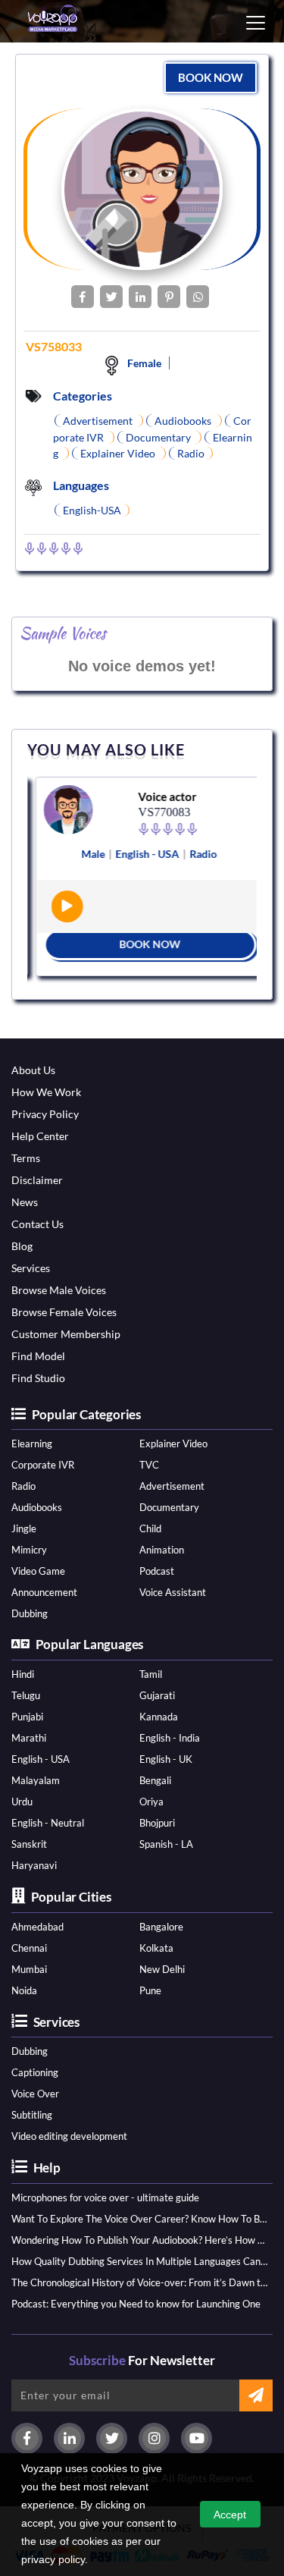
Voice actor (162, 796)
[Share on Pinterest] (169, 297)
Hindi (23, 1674)
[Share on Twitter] (111, 297)
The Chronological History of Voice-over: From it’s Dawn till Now (139, 2282)
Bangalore (161, 1927)
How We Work (46, 1092)
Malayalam (36, 1780)
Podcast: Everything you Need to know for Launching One (136, 2304)
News (25, 1202)
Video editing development (69, 2136)
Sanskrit (29, 1844)
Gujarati (157, 1695)
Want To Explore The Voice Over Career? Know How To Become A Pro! (139, 2219)
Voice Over (35, 2094)
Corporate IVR (43, 1465)
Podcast (157, 1571)
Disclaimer (37, 1180)
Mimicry (29, 1550)
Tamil (151, 1674)
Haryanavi (34, 1865)
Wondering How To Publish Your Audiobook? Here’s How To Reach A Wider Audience (139, 2240)
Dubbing (30, 1613)
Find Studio (38, 1378)
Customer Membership (66, 1334)
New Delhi (162, 1969)
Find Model (38, 1356)
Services (31, 1268)
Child (150, 1528)
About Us (33, 1070)
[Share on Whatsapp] (198, 297)
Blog (22, 1246)
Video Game (38, 1571)
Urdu (22, 1802)
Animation (162, 1550)
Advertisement (172, 1486)
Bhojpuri (157, 1823)
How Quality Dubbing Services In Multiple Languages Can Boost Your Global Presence (139, 2261)
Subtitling (32, 2115)
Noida (24, 1990)
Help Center (40, 1136)
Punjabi (27, 1717)
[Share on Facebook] (83, 297)
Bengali (155, 1780)
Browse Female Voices (64, 1312)
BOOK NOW (211, 77)
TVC (149, 1465)
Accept (230, 2515)
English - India (170, 1738)
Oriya (151, 1802)
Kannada (159, 1717)
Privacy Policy (45, 1114)
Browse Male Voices (59, 1290)
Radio (23, 1486)
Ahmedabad (37, 1927)
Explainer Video (173, 1444)
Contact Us (37, 1224)
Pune (150, 1990)
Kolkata (156, 1948)
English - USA (41, 1759)
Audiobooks (37, 1507)
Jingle (24, 1528)
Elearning (32, 1444)
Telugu (26, 1695)
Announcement (44, 1592)
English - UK (166, 1759)
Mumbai (29, 1969)
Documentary (169, 1507)
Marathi (29, 1738)
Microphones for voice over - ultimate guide (105, 2197)
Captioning (35, 2072)
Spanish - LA (166, 1844)
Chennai (29, 1948)
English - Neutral (48, 1823)
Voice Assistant (173, 1592)
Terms (26, 1158)
